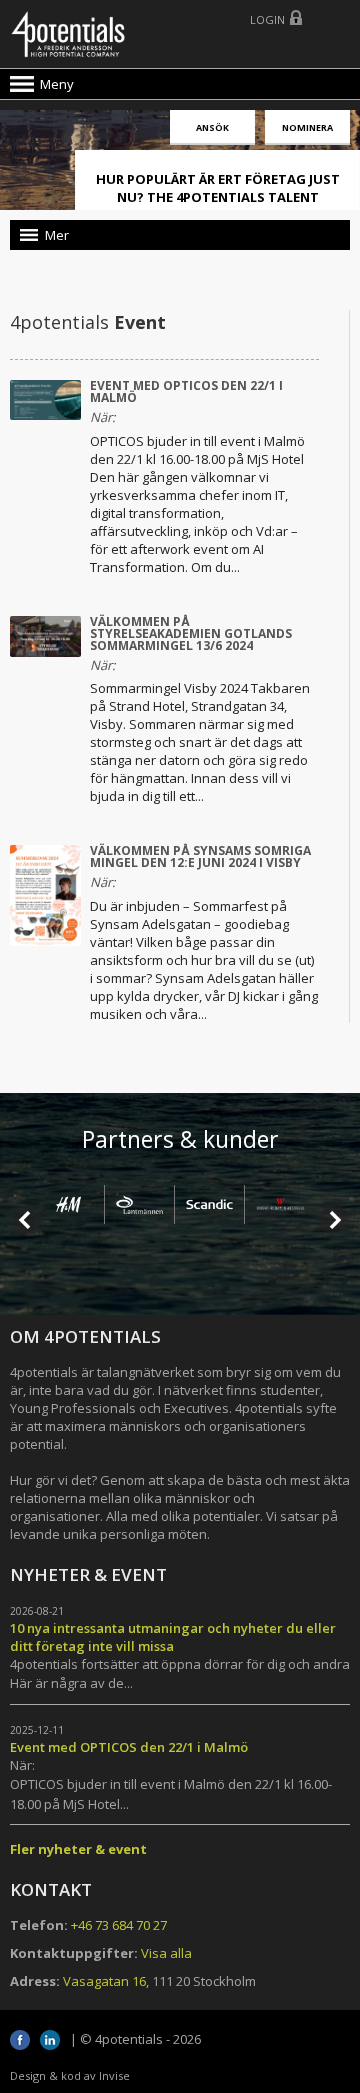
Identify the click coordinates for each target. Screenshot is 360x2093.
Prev (26, 1220)
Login (267, 19)
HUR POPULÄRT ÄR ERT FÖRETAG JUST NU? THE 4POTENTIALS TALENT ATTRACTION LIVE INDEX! (218, 197)
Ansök (212, 127)
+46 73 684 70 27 (119, 1925)
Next (334, 1220)
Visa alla (166, 1953)
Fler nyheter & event (78, 1849)
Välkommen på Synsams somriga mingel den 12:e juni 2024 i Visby (200, 856)
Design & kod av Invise (70, 2075)
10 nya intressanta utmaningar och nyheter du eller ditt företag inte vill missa (173, 1637)
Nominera (307, 127)
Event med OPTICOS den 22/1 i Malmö (186, 391)
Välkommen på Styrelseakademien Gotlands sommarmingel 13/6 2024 (191, 633)
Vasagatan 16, (106, 1981)
